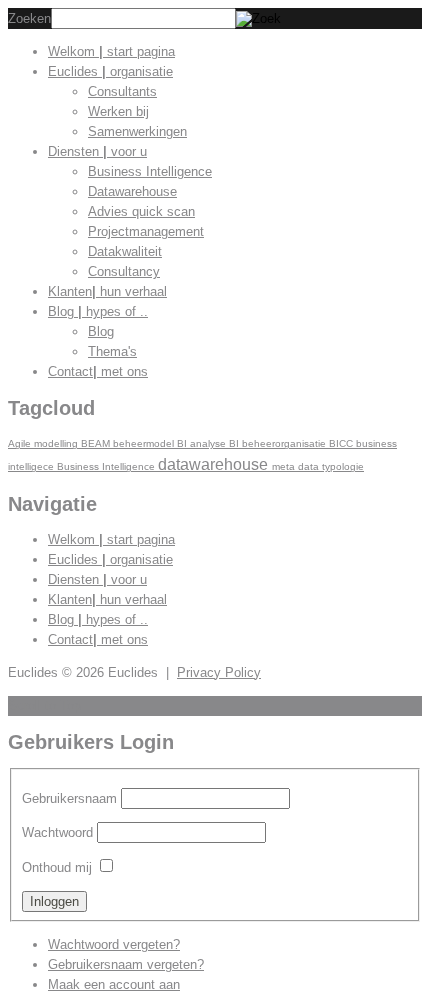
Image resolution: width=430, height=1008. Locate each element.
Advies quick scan (141, 211)
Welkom (111, 51)
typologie (343, 466)
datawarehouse (215, 464)
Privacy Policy (219, 672)
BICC (342, 443)
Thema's (112, 351)
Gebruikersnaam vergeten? (126, 964)
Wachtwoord (57, 832)
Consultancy (124, 271)
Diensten (97, 151)
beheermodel (145, 443)
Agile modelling (44, 443)
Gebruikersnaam (69, 798)
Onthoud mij (57, 867)
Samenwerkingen (137, 131)
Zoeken (29, 18)
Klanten (107, 291)
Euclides (110, 71)
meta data (297, 466)
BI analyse (203, 443)
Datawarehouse (132, 191)
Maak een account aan (114, 984)
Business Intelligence (150, 171)
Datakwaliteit (125, 251)
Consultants (122, 91)
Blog (98, 311)
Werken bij (118, 111)
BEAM (97, 443)
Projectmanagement (146, 231)
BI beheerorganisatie (279, 443)
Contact (98, 371)
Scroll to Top (44, 705)
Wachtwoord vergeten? (114, 944)
